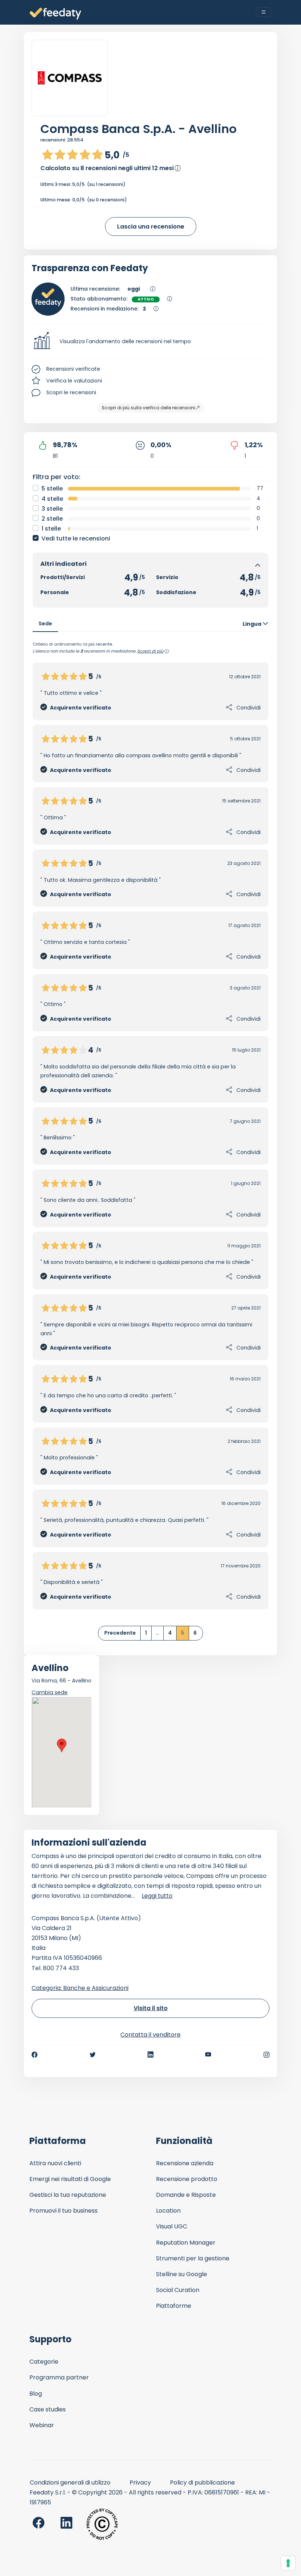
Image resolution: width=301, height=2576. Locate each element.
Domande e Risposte (186, 2195)
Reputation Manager (186, 2243)
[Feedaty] (55, 14)
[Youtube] (208, 2055)
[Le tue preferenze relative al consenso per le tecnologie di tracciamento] (288, 2563)
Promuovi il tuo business (64, 2211)
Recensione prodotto (187, 2179)
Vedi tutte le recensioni (76, 538)
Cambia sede (50, 1692)
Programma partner (59, 2377)
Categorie (44, 2362)
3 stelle (52, 509)
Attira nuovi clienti (55, 2163)
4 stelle (52, 499)
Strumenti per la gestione (193, 2258)
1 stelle (51, 529)
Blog (36, 2394)
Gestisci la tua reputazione (68, 2195)
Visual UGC (172, 2226)
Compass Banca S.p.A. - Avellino (139, 129)
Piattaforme (174, 2306)
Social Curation (178, 2290)
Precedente (120, 1633)
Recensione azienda (185, 2163)
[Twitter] (93, 2055)
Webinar (42, 2425)
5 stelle (52, 488)
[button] (150, 342)
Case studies (48, 2409)
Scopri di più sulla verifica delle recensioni (148, 408)
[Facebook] (35, 2055)
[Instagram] (266, 2055)
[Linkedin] (150, 2055)
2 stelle (52, 519)
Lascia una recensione (151, 227)
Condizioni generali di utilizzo (70, 2482)
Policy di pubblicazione (202, 2482)
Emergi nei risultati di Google (70, 2179)
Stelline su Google (182, 2274)
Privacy (140, 2482)
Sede (45, 624)
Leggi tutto (157, 1896)
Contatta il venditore (150, 2035)
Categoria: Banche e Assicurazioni (80, 1988)
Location (168, 2211)
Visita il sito (151, 2008)
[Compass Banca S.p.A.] (70, 78)
